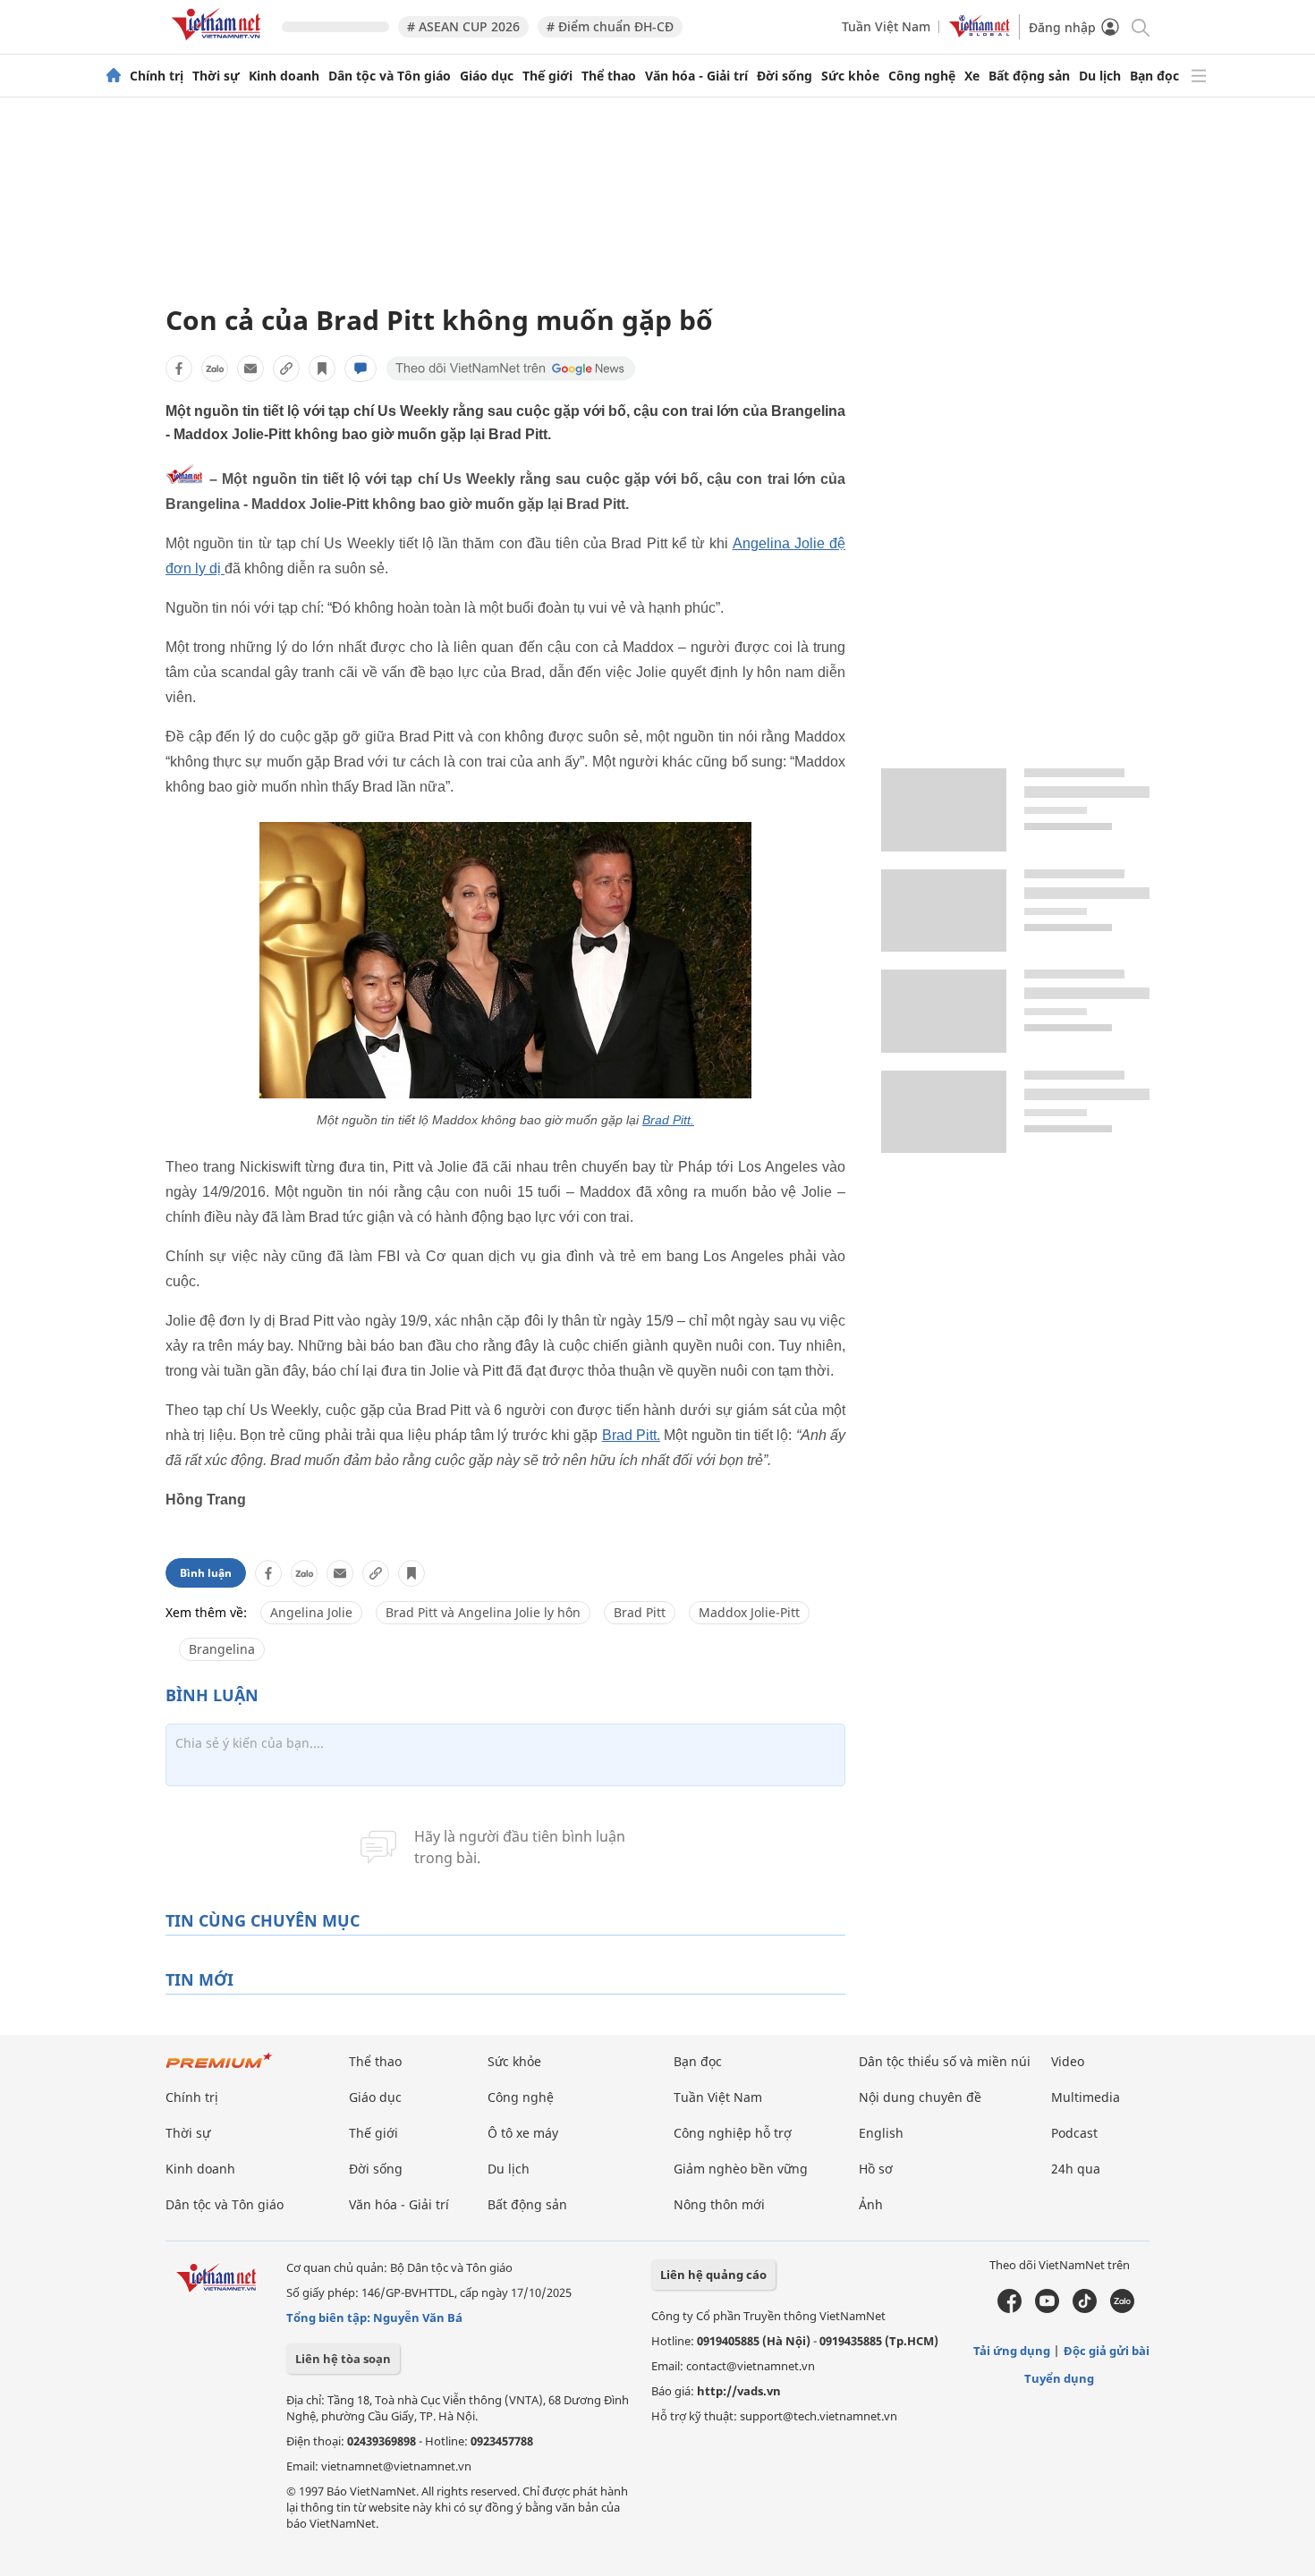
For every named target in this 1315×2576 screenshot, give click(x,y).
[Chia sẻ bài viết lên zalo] (215, 369)
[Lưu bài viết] (322, 369)
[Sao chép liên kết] (286, 369)
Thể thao (609, 76)
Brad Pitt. (668, 1120)
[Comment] (361, 369)
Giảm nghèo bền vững (741, 2169)
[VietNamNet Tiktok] (1085, 2309)
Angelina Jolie (311, 1612)
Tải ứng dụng (1012, 2351)
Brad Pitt (640, 1612)
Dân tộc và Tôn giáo (390, 76)
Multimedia (1086, 2097)
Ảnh (871, 2204)
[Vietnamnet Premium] (219, 2069)
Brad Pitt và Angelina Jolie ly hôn (483, 1612)
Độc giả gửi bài (1107, 2351)
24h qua (1076, 2169)
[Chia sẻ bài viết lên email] (250, 369)
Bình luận (206, 1573)
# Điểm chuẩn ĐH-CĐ (610, 26)
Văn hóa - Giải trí (696, 76)
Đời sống (785, 76)
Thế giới (547, 76)
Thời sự (216, 76)
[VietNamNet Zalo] (1122, 2309)
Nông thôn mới (719, 2204)
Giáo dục (487, 76)
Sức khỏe (850, 76)
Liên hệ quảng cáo (713, 2275)
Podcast (1074, 2133)
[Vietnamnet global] (980, 33)
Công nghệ (922, 76)
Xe (972, 76)
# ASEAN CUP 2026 (463, 26)
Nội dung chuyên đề (920, 2097)
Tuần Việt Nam (886, 26)
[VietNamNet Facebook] (1010, 2309)
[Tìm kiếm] (1139, 26)
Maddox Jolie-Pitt (749, 1612)
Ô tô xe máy (523, 2133)
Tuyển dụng (1059, 2378)
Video (1068, 2061)
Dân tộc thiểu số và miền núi (945, 2061)
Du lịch (1100, 76)
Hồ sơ (876, 2169)
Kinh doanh (284, 76)
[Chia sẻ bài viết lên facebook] (179, 369)
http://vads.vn (739, 2391)
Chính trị (157, 76)
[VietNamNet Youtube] (1047, 2309)
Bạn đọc (1154, 76)
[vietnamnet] (219, 43)
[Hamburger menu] (1199, 76)
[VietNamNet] (114, 76)
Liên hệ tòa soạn (343, 2359)
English (881, 2133)
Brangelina (222, 1649)
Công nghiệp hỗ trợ (733, 2133)
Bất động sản (1029, 76)
